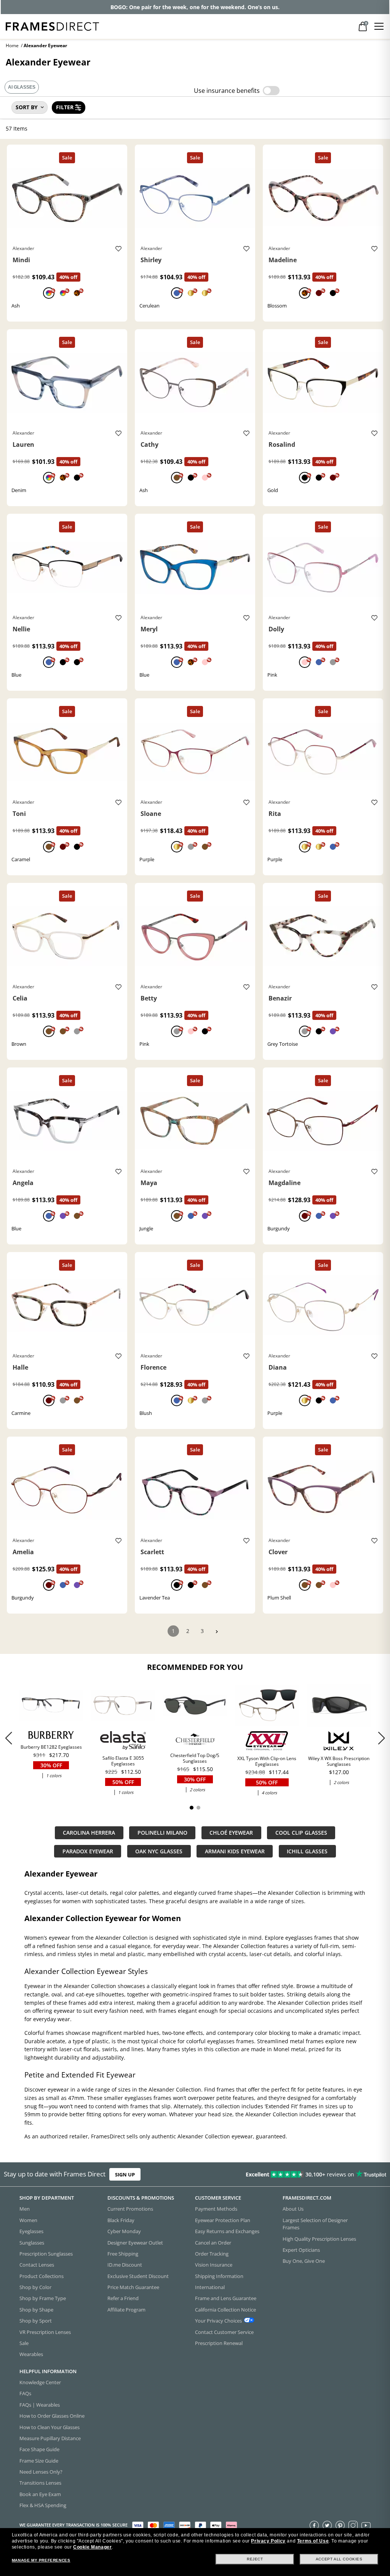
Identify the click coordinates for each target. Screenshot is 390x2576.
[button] (381, 1738)
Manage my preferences (41, 2560)
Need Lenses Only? (41, 2472)
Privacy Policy (268, 2541)
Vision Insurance (214, 2265)
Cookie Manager (92, 2547)
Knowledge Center (40, 2382)
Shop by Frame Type (43, 2299)
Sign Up (125, 2175)
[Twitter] (327, 2525)
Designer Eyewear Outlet (135, 2243)
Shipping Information (219, 2276)
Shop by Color (35, 2287)
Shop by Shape (36, 2310)
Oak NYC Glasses (159, 1851)
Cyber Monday (124, 2231)
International (210, 2287)
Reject (255, 2559)
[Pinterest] (340, 2525)
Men (25, 2209)
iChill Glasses (307, 1851)
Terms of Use (313, 2541)
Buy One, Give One (304, 2261)
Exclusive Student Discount (138, 2276)
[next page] (217, 1632)
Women (28, 2220)
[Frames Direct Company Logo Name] (52, 26)
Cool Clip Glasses (301, 1833)
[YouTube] (366, 2525)
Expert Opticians (301, 2250)
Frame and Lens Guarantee (226, 2299)
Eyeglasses (31, 2231)
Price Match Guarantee (133, 2287)
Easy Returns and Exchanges (227, 2231)
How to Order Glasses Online (52, 2416)
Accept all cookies (339, 2559)
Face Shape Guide (39, 2449)
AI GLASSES (22, 87)
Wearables (31, 2354)
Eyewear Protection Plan (223, 2220)
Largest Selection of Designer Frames (315, 2224)
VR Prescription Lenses (45, 2332)
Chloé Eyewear (231, 1833)
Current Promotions (130, 2209)
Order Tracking (212, 2254)
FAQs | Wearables (40, 2405)
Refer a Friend (123, 2299)
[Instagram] (353, 2525)
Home (12, 45)
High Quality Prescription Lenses (319, 2239)
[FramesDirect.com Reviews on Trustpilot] (307, 2175)
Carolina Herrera (89, 1833)
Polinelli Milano (162, 1833)
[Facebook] (314, 2525)
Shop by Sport (36, 2321)
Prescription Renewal (219, 2343)
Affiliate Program (126, 2310)
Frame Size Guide (39, 2461)
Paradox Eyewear (88, 1851)
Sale (24, 2343)
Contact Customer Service (224, 2332)
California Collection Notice (225, 2310)
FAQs (25, 2394)
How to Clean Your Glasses (50, 2427)
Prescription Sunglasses (46, 2254)
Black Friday (121, 2220)
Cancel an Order (213, 2243)
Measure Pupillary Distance (50, 2438)
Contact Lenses (37, 2265)
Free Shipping (123, 2254)
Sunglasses (32, 2243)
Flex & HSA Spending (43, 2505)
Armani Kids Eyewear (235, 1851)
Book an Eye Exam (40, 2494)
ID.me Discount (125, 2265)
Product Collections (42, 2276)
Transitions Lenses (40, 2483)
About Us (293, 2209)
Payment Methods (216, 2209)
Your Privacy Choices (218, 2321)
